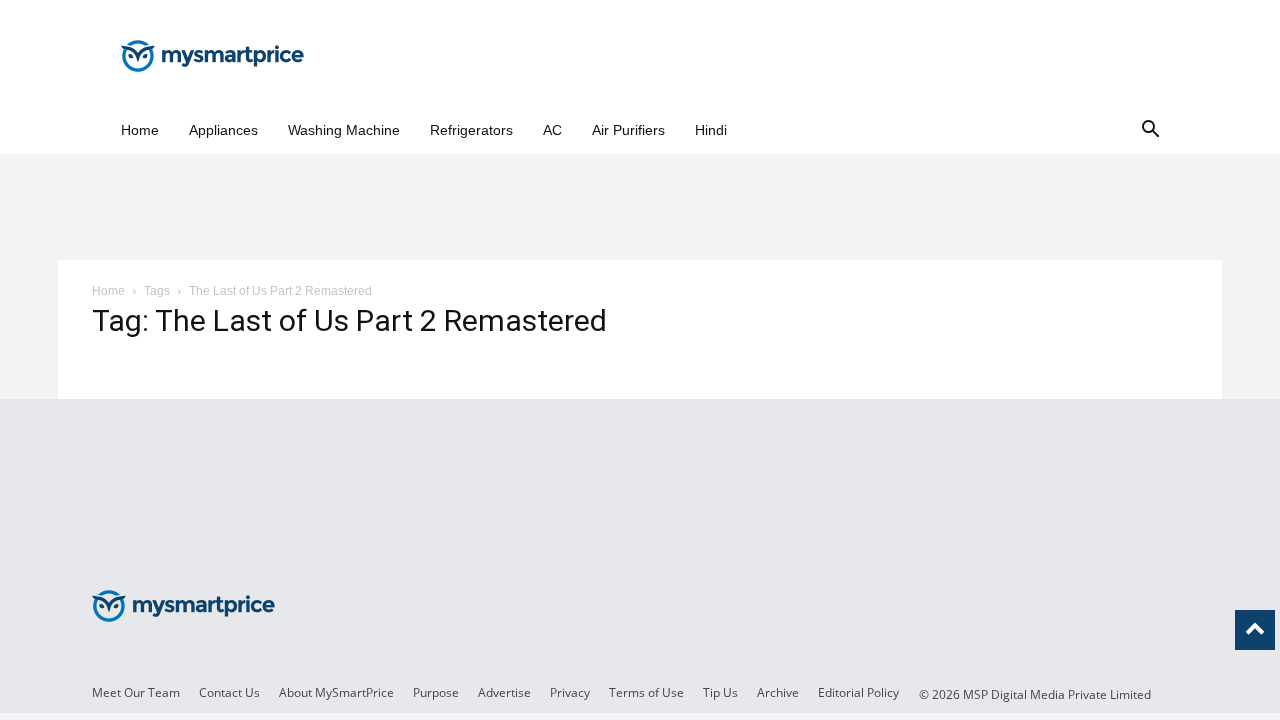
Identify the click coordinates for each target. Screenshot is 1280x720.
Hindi (711, 130)
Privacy (570, 692)
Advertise (504, 692)
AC (552, 130)
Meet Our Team (136, 692)
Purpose (436, 692)
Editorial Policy (858, 692)
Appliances (223, 130)
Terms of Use (646, 692)
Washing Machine (344, 130)
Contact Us (229, 692)
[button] (1150, 130)
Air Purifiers (628, 130)
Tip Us (720, 692)
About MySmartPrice (336, 692)
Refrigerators (471, 130)
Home (140, 130)
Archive (778, 692)
